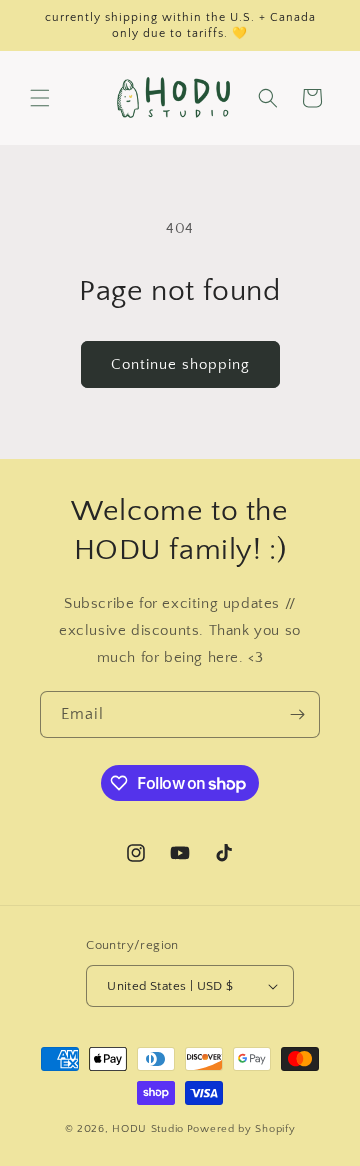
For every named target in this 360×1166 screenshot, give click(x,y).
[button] (40, 98)
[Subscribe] (297, 714)
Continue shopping (180, 364)
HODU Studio (148, 1129)
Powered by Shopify (241, 1129)
